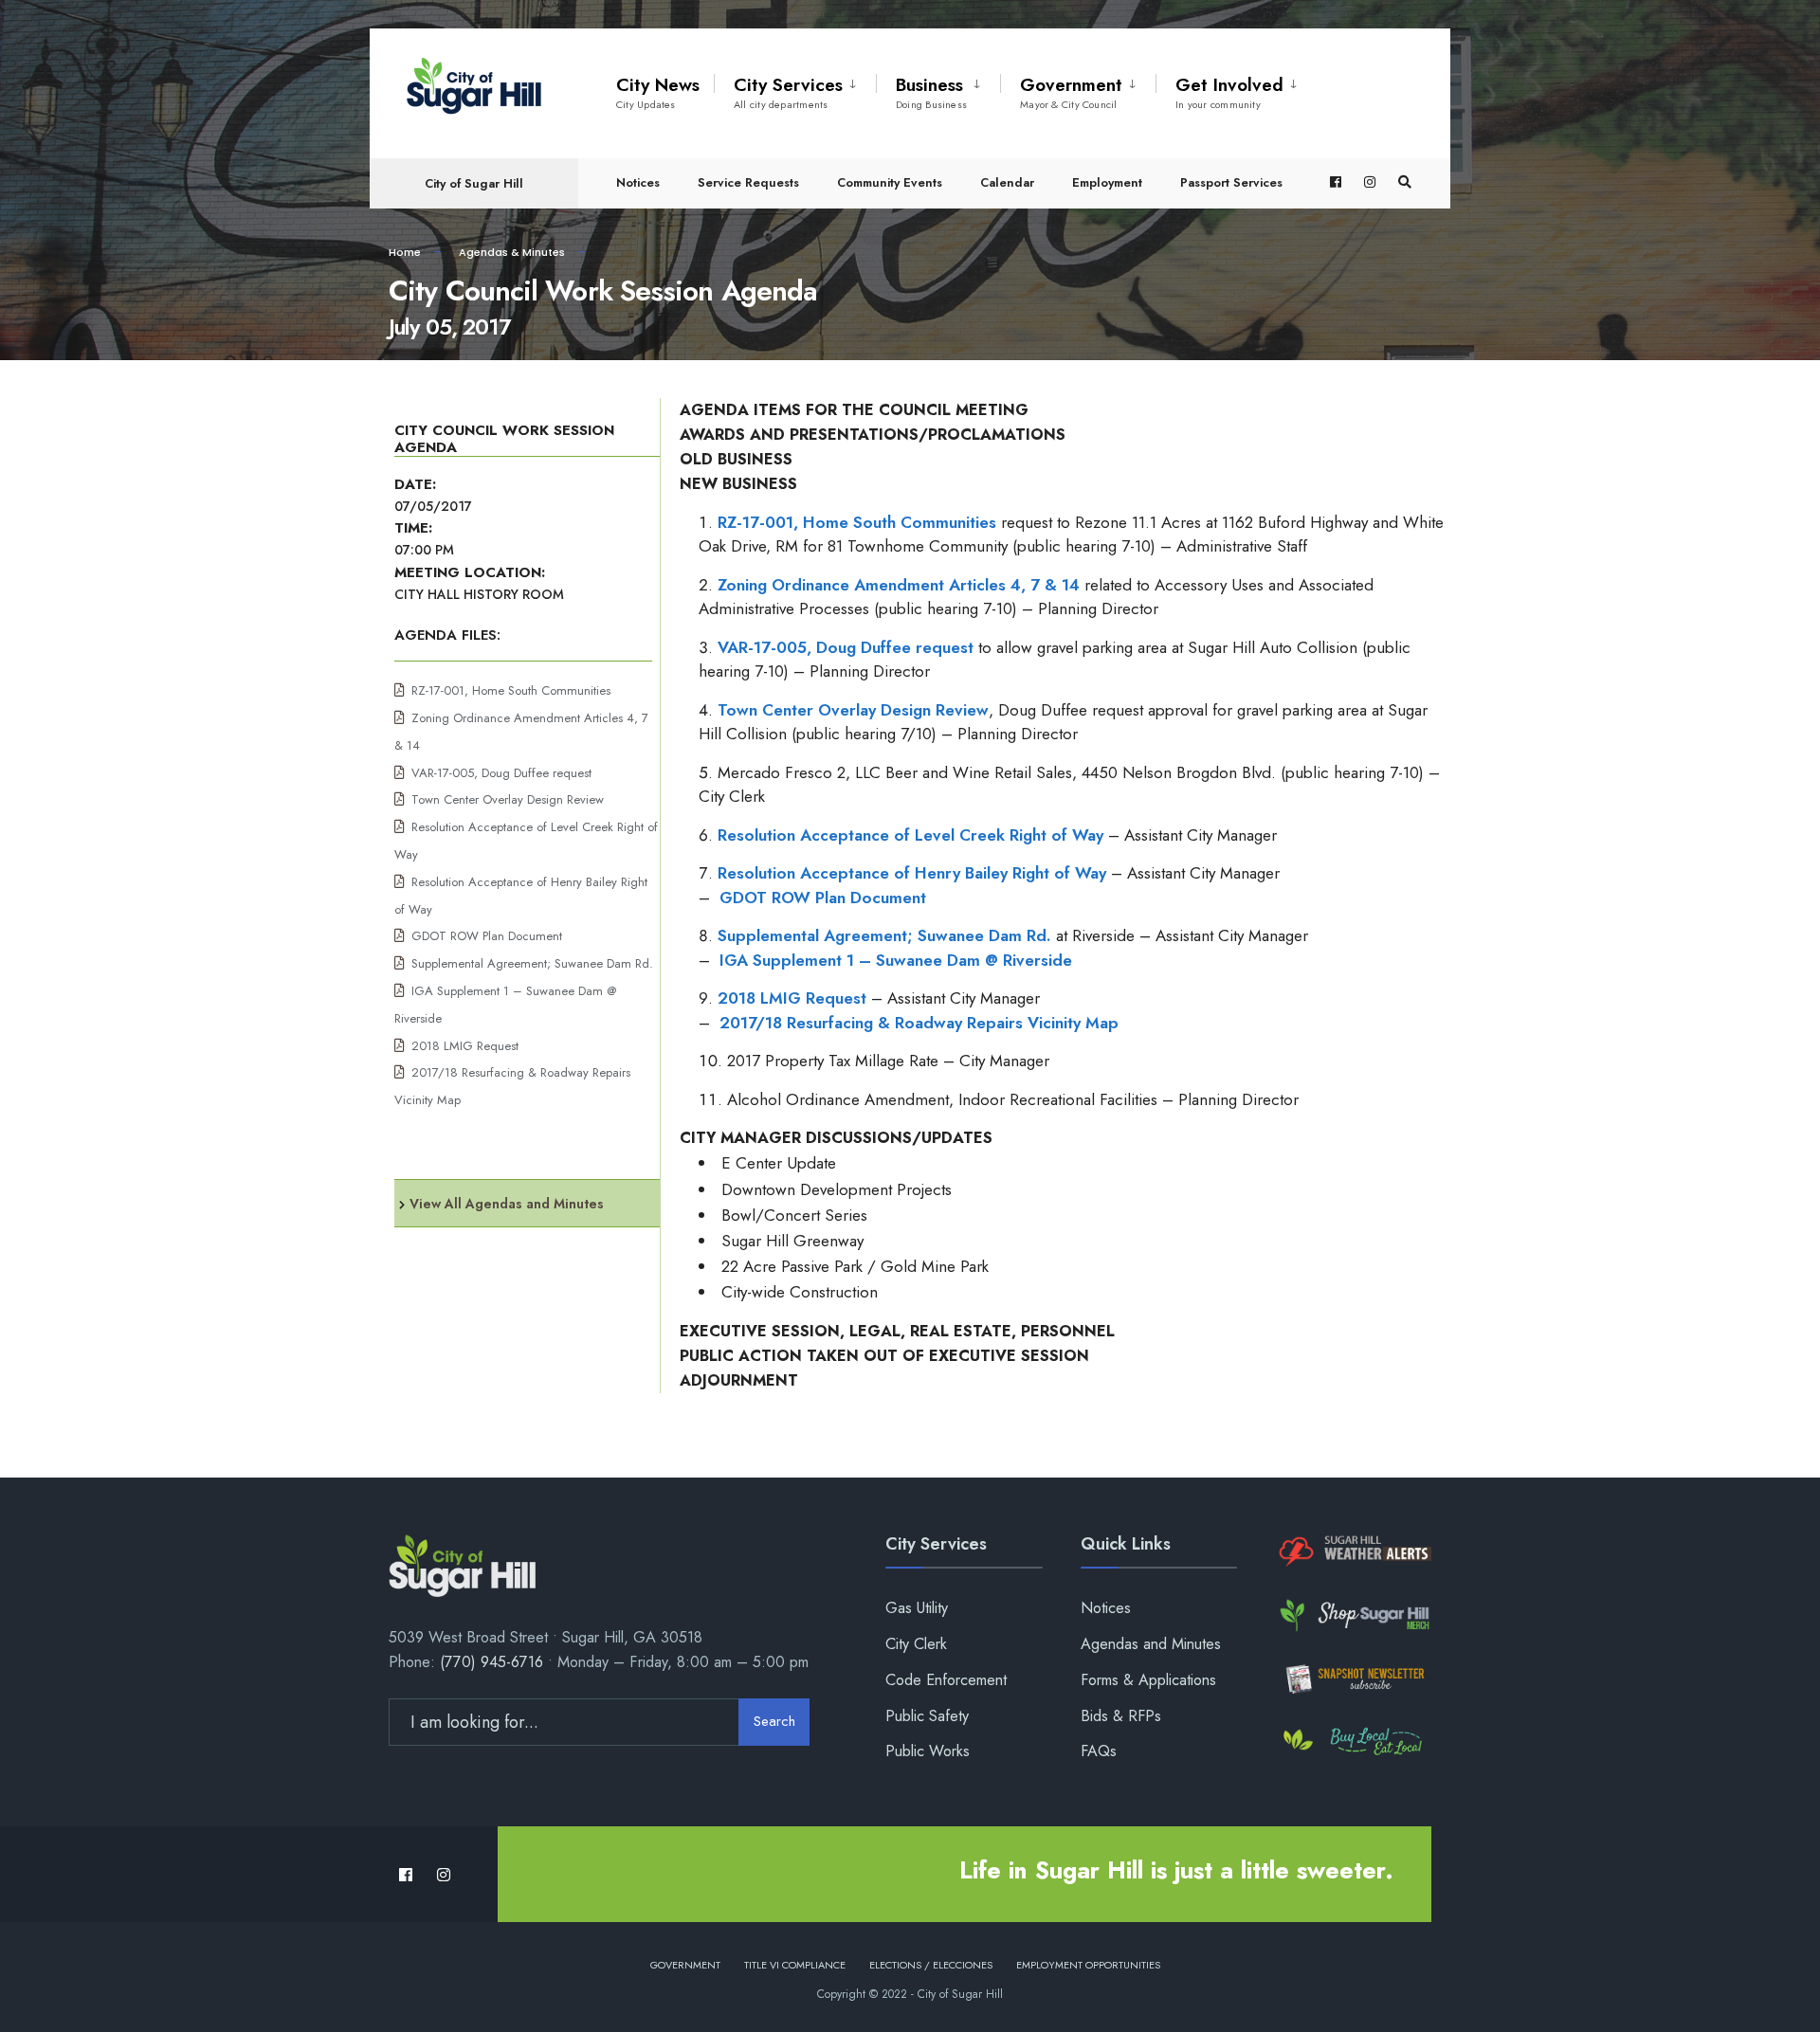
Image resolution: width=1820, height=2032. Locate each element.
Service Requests (748, 182)
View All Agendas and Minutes (507, 1204)
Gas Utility (917, 1608)
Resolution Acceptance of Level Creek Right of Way (910, 835)
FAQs (1099, 1751)
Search (774, 1721)
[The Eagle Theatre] (1353, 1742)
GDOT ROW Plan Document (487, 936)
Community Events (890, 182)
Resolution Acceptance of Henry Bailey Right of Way (912, 873)
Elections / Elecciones (931, 1965)
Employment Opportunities (1088, 1965)
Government (1071, 92)
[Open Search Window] (1405, 182)
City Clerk (916, 1644)
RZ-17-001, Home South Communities (511, 690)
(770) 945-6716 (491, 1662)
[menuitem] (795, 89)
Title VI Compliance (795, 1965)
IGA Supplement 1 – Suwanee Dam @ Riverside (896, 960)
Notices (638, 182)
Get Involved (1229, 92)
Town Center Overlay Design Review (508, 799)
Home (405, 252)
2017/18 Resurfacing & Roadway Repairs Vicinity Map (919, 1023)
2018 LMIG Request (465, 1046)
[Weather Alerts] (1353, 1552)
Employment (1107, 182)
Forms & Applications (1148, 1680)
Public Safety (927, 1716)
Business (931, 92)
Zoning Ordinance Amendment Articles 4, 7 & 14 (899, 585)
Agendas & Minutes (512, 252)
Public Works (928, 1751)
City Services (788, 92)
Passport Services (1231, 182)
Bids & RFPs (1121, 1716)
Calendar (1007, 182)
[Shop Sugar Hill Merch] (1353, 1615)
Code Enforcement (946, 1680)
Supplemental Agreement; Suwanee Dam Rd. (532, 963)
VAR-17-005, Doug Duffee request (501, 773)
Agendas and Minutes (1151, 1644)
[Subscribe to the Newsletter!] (1353, 1679)
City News (658, 92)
